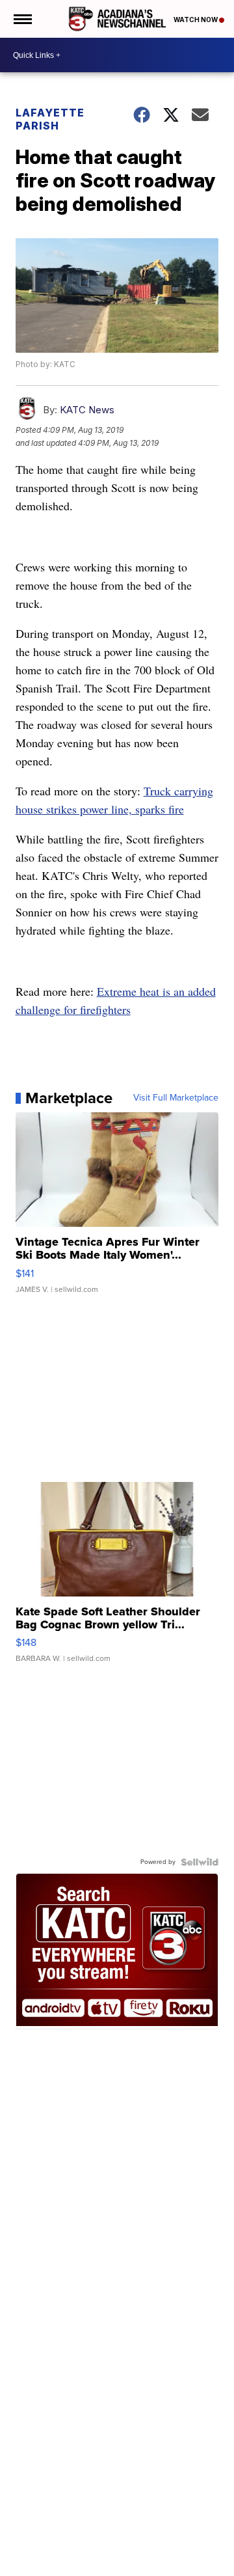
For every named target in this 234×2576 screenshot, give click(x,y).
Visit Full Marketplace (176, 1098)
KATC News (87, 410)
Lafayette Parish (50, 119)
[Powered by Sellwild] (200, 1862)
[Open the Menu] (22, 19)
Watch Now (196, 20)
